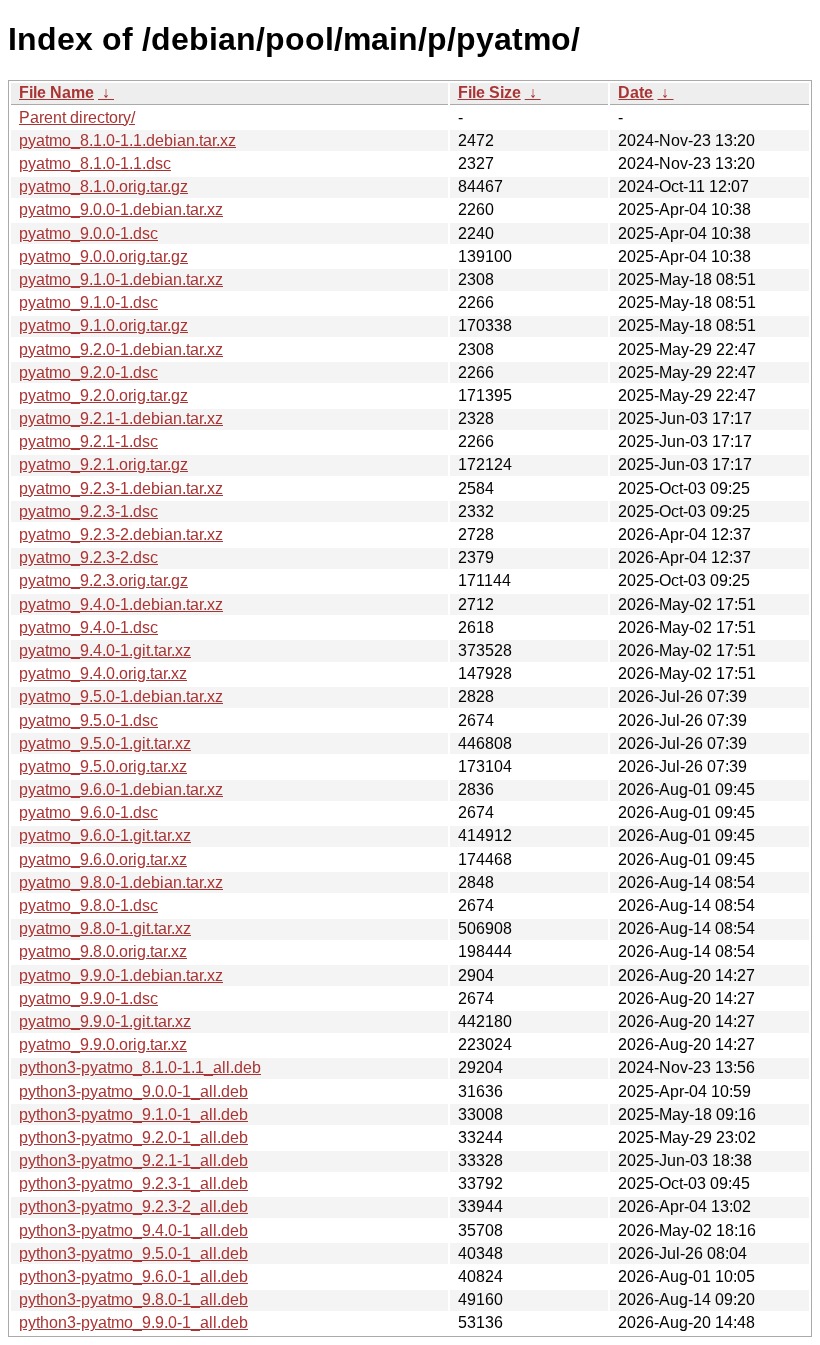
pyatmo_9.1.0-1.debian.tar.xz (121, 279)
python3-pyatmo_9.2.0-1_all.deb (133, 1137)
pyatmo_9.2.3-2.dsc (88, 557)
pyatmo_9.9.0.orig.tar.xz (103, 1044)
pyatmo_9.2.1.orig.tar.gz (103, 464)
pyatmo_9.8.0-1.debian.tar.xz (121, 882)
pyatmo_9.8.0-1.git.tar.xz (105, 928)
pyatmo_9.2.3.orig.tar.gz (103, 580)
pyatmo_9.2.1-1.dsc (88, 441)
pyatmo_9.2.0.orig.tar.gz (103, 395)
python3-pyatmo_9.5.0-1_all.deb (133, 1253)
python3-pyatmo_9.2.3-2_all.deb (133, 1206)
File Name (56, 92)
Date (635, 92)
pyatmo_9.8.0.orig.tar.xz (103, 951)
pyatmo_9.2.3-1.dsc (88, 511)
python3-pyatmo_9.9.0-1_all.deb (133, 1322)
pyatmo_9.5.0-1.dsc (88, 720)
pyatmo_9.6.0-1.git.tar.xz (105, 835)
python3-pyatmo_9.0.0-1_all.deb (133, 1091)
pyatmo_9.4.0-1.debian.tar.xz (121, 604)
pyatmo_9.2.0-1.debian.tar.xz (121, 349)
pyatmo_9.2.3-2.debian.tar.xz (121, 534)
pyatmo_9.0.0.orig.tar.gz (103, 256)
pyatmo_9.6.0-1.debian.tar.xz (121, 789)
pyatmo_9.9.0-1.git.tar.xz (105, 1021)
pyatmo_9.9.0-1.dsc (88, 998)
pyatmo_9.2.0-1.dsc (88, 372)
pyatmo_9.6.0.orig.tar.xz (103, 859)
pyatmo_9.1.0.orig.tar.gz (103, 325)
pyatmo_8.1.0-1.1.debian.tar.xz (127, 140)
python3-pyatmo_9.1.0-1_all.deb (133, 1114)
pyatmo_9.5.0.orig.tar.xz (103, 766)
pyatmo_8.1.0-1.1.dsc (95, 163)
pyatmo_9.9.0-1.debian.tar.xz (121, 975)
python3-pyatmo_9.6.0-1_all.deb (133, 1276)
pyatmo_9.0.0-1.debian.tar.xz (121, 209)
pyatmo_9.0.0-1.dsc (88, 233)
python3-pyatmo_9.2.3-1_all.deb (133, 1183)
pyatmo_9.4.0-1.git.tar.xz (105, 650)
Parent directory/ (77, 117)
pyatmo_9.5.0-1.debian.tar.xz (121, 696)
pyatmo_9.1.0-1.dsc (88, 302)
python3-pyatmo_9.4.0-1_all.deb (133, 1230)
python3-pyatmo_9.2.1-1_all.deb (133, 1160)
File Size (489, 92)
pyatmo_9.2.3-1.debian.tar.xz (121, 488)
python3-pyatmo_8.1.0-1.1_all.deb (140, 1067)
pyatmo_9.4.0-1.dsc (88, 627)
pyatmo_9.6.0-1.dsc (88, 812)
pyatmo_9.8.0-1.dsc (88, 905)
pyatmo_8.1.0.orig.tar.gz (103, 186)
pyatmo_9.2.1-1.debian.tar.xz (121, 418)
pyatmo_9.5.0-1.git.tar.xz (105, 743)
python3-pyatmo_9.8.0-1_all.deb (133, 1299)
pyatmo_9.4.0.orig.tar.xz (103, 673)
